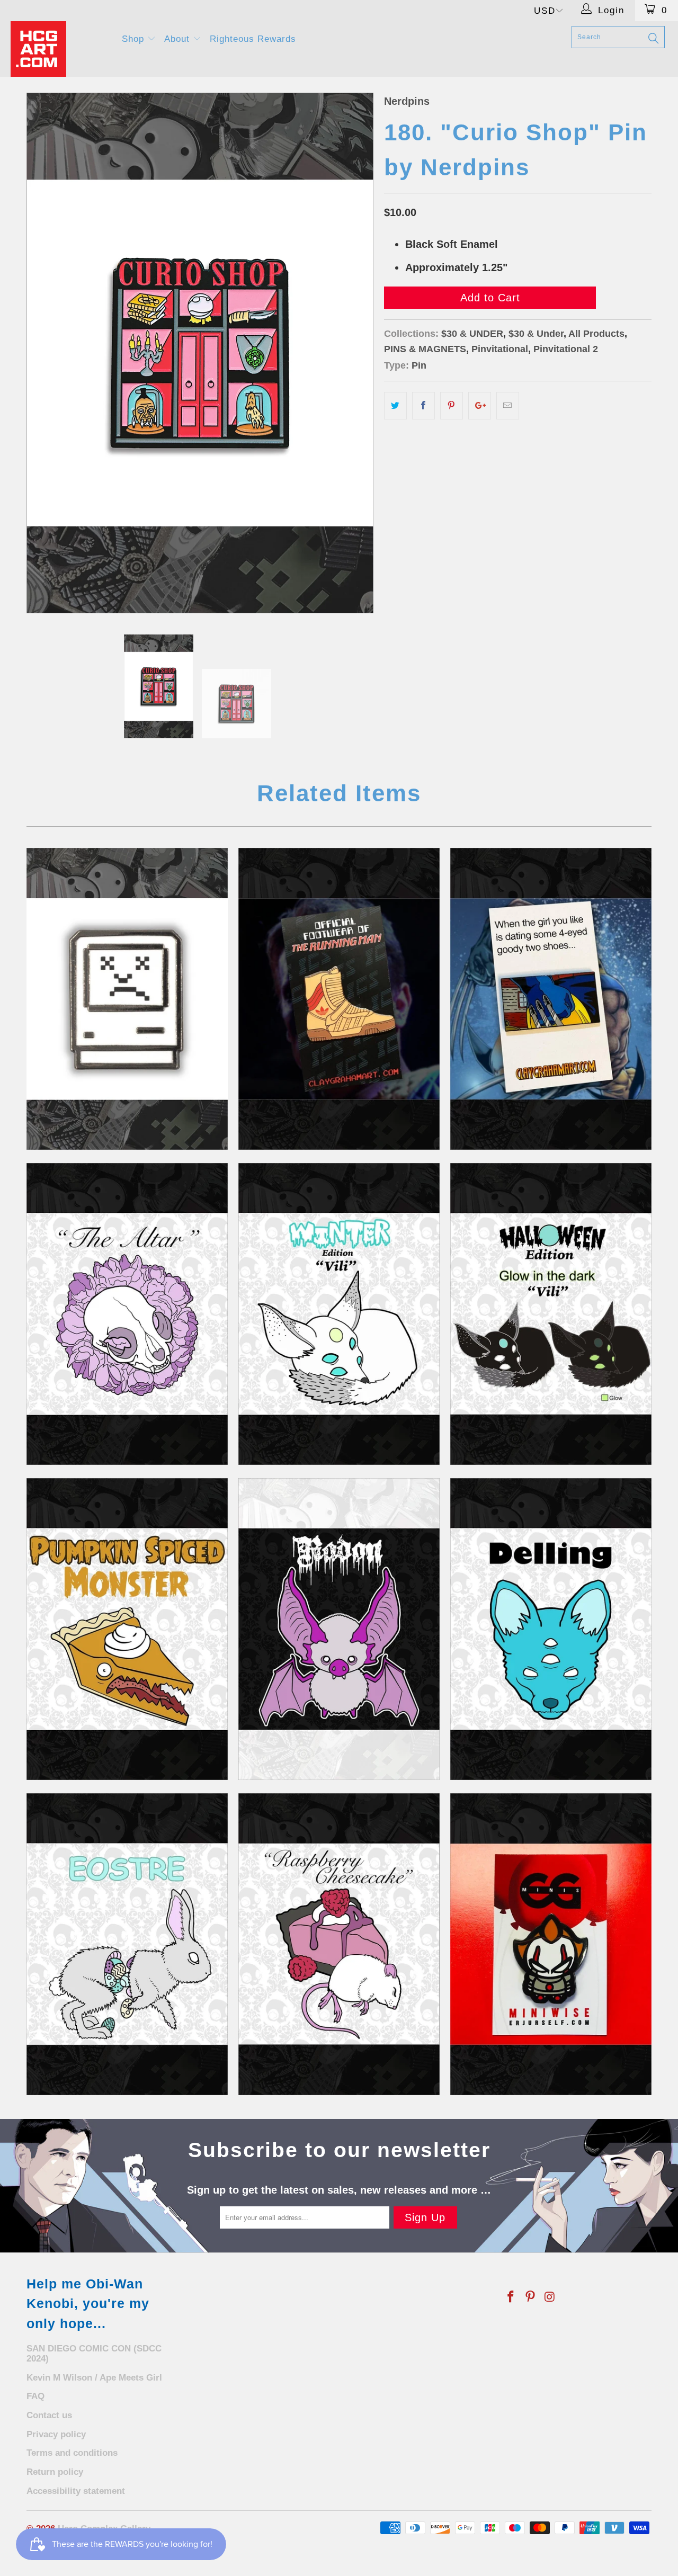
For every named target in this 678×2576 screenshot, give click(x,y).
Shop (135, 39)
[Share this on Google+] (480, 406)
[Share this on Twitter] (395, 406)
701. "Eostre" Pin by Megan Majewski (127, 1944)
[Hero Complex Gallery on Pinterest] (531, 2297)
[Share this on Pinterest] (452, 406)
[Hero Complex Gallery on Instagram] (550, 2297)
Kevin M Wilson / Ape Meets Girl (94, 2378)
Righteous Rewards (253, 39)
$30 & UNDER (472, 334)
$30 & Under (536, 334)
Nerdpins (407, 101)
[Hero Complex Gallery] (60, 49)
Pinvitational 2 (566, 349)
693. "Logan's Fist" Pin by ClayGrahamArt (551, 999)
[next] (355, 353)
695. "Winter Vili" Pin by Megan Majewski (339, 1314)
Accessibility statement (76, 2491)
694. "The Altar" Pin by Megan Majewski (127, 1314)
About (179, 39)
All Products (596, 334)
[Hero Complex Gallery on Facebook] (511, 2297)
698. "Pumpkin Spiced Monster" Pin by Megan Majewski (127, 1629)
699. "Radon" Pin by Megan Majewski (339, 1629)
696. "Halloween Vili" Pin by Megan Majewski (551, 1314)
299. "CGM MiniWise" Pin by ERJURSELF (551, 1944)
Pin (419, 365)
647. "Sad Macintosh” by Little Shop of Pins (127, 999)
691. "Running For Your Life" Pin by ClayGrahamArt (339, 999)
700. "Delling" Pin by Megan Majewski (551, 1629)
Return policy (55, 2472)
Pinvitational (500, 349)
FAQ (35, 2396)
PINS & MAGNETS (425, 349)
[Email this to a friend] (508, 406)
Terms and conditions (72, 2453)
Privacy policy (56, 2434)
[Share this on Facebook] (423, 406)
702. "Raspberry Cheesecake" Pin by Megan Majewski (339, 1944)
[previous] (45, 353)
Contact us (49, 2415)
